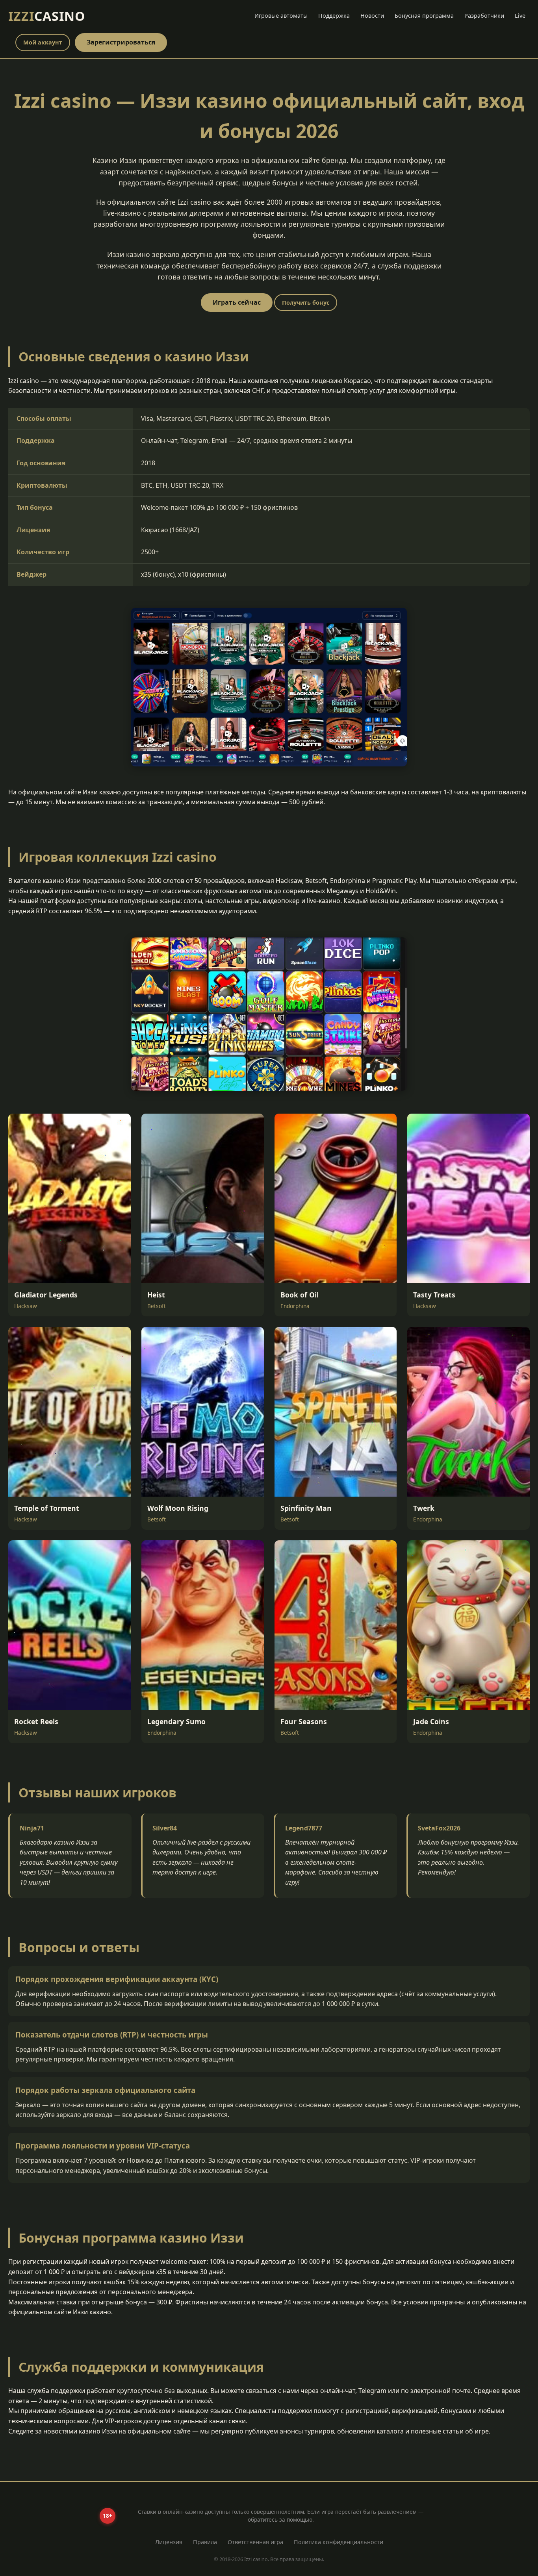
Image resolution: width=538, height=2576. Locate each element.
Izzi (47, 16)
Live (520, 16)
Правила (205, 2542)
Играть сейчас (237, 302)
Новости (372, 16)
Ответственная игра (255, 2542)
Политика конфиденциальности (339, 2542)
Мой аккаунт (43, 42)
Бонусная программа (424, 16)
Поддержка (334, 16)
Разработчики (484, 16)
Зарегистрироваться (121, 42)
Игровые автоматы (281, 16)
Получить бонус (306, 303)
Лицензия (169, 2542)
